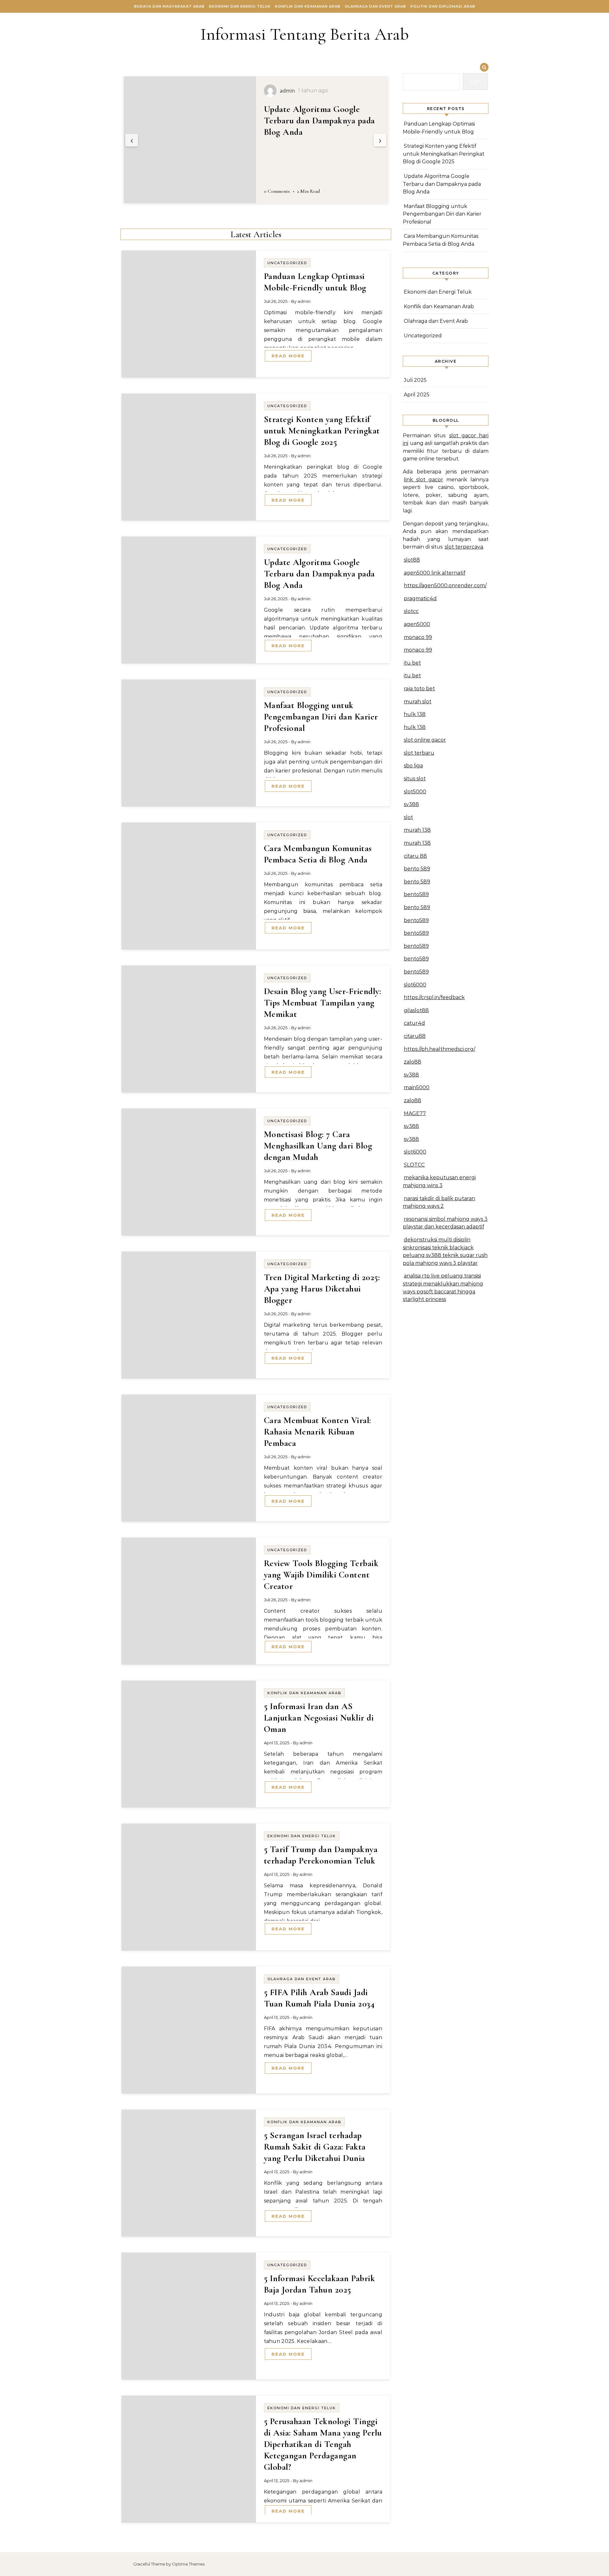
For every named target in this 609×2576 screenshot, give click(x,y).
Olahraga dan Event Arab (375, 6)
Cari (475, 81)
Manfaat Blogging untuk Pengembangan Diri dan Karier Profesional (321, 120)
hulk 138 (415, 714)
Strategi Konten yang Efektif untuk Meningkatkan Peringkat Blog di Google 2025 (322, 431)
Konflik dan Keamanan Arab (308, 6)
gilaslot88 (416, 1010)
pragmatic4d (420, 598)
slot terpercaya (464, 547)
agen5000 (417, 624)
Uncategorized (287, 263)
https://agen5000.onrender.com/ (445, 585)
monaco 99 (418, 637)
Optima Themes (188, 2564)
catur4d (414, 1023)
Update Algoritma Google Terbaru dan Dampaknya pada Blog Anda (319, 574)
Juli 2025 (415, 380)
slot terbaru (419, 753)
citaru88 (415, 1036)
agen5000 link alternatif (435, 573)
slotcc (411, 611)
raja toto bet (419, 689)
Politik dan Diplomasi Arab (443, 6)
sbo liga (413, 766)
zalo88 (413, 1062)
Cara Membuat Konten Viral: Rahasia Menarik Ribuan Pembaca (318, 1432)
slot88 (412, 560)
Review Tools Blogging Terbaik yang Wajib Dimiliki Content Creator (321, 1575)
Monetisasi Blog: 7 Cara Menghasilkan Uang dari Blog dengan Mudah (318, 1146)
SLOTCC (414, 1165)
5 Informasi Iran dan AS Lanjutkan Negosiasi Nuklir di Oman (319, 1718)
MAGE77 (415, 1113)
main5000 (417, 1087)
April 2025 (417, 395)
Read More (288, 356)
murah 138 (417, 830)
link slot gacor (423, 480)
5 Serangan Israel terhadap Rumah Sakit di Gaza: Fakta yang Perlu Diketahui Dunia (315, 2147)
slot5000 (415, 792)
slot (408, 817)
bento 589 (417, 869)
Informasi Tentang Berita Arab (305, 34)
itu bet (412, 663)
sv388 (411, 804)
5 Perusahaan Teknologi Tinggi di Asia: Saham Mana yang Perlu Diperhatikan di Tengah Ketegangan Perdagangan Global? (323, 2444)
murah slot (418, 702)
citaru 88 (415, 856)
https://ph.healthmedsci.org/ (439, 1049)
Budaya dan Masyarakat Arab (169, 6)
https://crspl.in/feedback (434, 997)
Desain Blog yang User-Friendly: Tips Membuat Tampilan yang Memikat (323, 1003)
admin (304, 301)
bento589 (416, 894)
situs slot (415, 779)
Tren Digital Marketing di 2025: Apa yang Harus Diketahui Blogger (322, 1289)
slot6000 (415, 985)
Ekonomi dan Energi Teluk (240, 6)
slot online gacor (425, 740)
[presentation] (132, 140)
